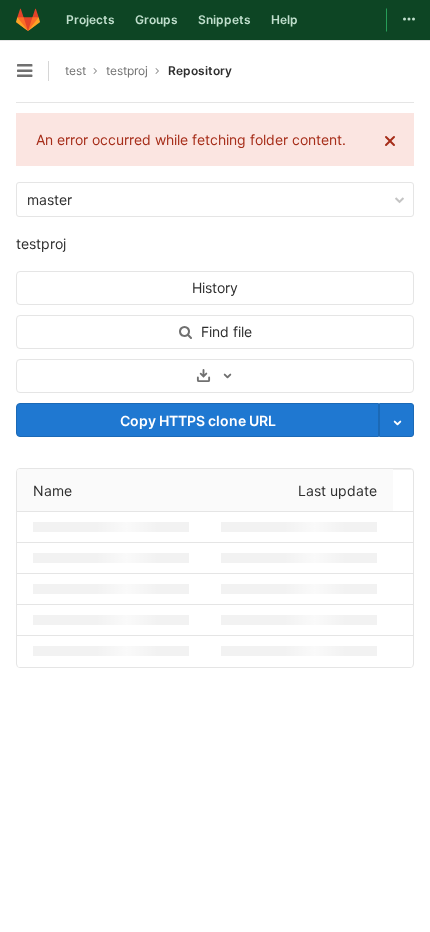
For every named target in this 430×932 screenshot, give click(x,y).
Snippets (224, 19)
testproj (41, 243)
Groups (156, 19)
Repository (200, 70)
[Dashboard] (28, 20)
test (75, 70)
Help (284, 19)
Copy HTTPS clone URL (198, 420)
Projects (90, 19)
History (215, 287)
